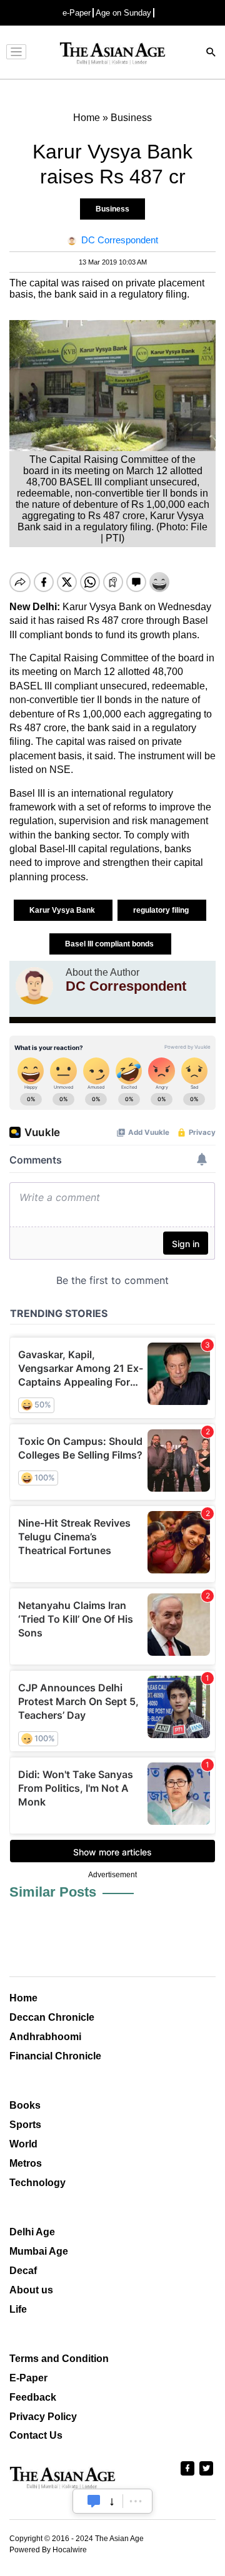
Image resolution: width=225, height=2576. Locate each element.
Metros (26, 2163)
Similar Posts (53, 1892)
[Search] (211, 53)
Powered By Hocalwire (48, 2550)
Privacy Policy (43, 2417)
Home (23, 1998)
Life (18, 2309)
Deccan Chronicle (52, 2017)
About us (31, 2290)
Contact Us (36, 2435)
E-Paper (28, 2378)
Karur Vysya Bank (63, 910)
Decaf (23, 2271)
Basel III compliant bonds (110, 944)
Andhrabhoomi (45, 2037)
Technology (37, 2183)
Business (112, 209)
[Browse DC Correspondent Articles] (34, 986)
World (23, 2144)
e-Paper (77, 13)
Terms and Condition (59, 2359)
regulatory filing (162, 910)
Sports (25, 2125)
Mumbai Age (39, 2251)
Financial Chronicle (55, 2056)
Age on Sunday (123, 13)
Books (25, 2105)
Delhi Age (32, 2232)
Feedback (33, 2397)
